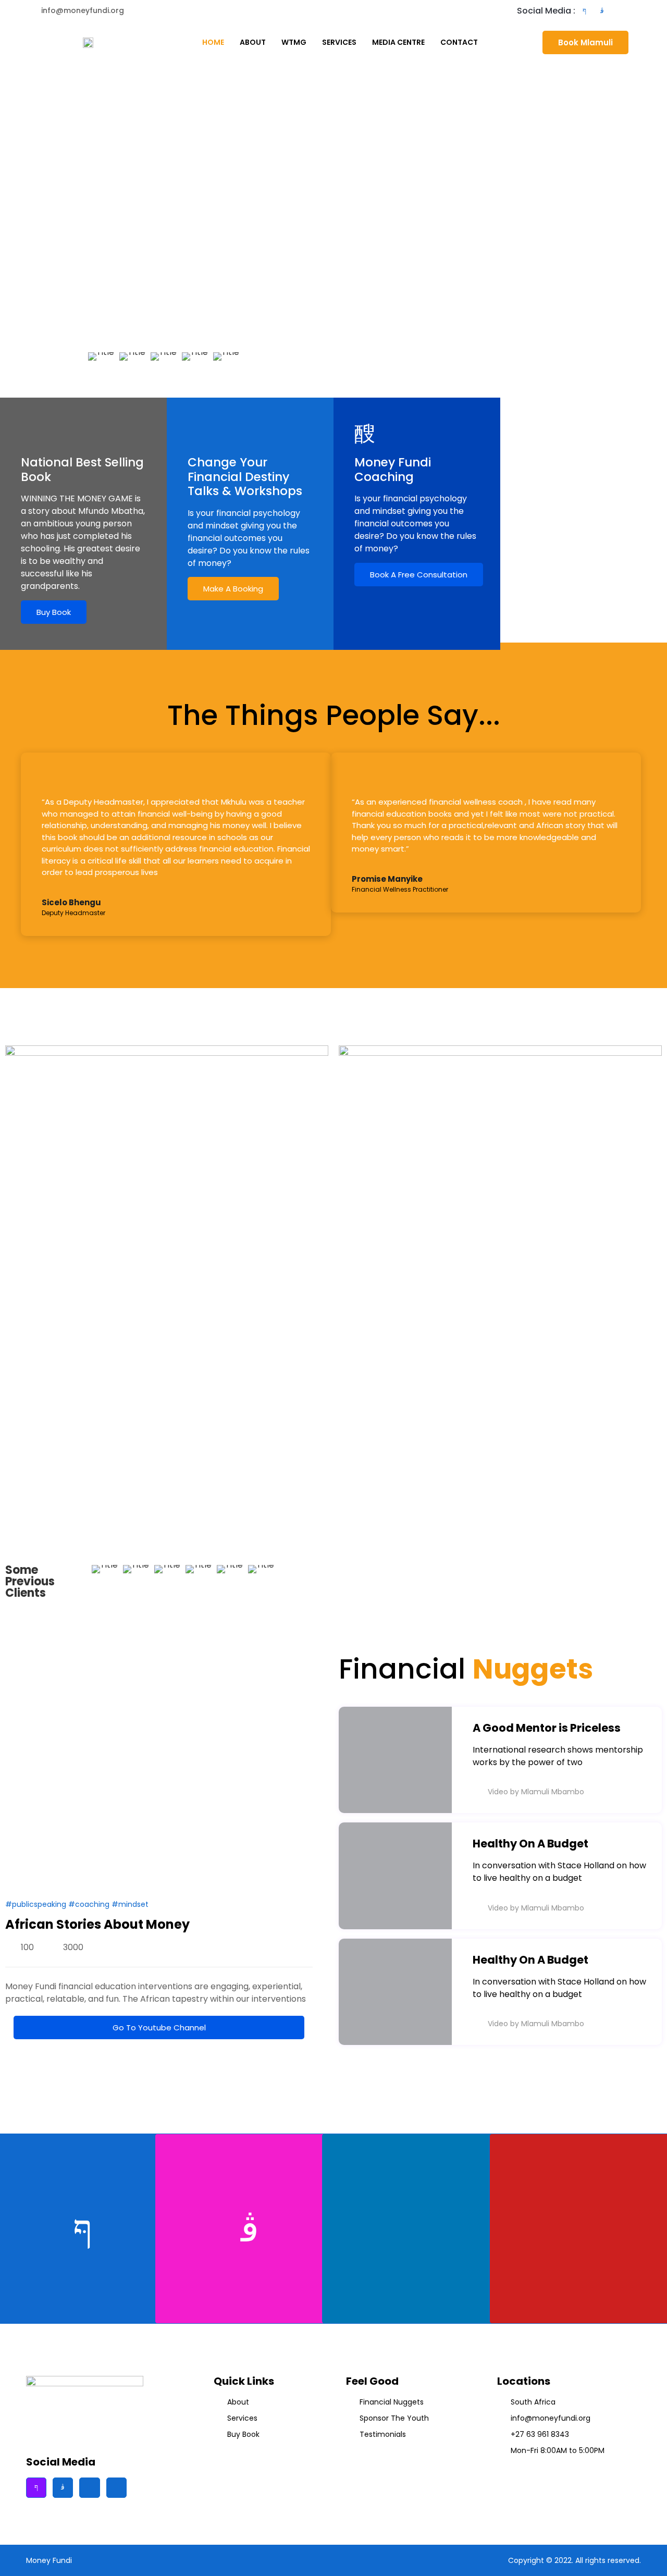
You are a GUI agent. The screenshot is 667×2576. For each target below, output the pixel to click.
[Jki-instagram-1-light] (602, 11)
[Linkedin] (637, 11)
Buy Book (54, 612)
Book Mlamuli (585, 42)
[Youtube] (620, 11)
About (253, 42)
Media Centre (398, 42)
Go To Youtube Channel (159, 2027)
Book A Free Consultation (419, 575)
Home (213, 42)
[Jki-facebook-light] (584, 11)
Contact (459, 42)
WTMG (294, 42)
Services (339, 42)
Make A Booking (233, 589)
